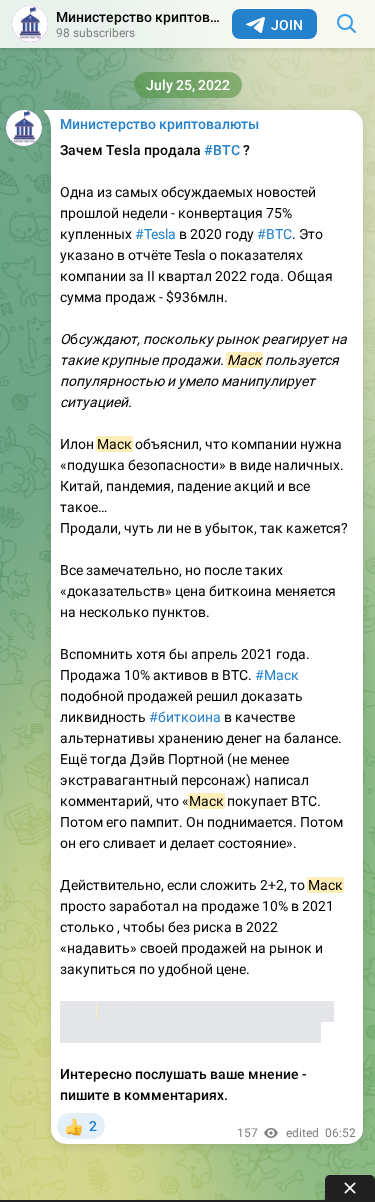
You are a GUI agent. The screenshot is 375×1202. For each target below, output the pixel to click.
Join (287, 25)
